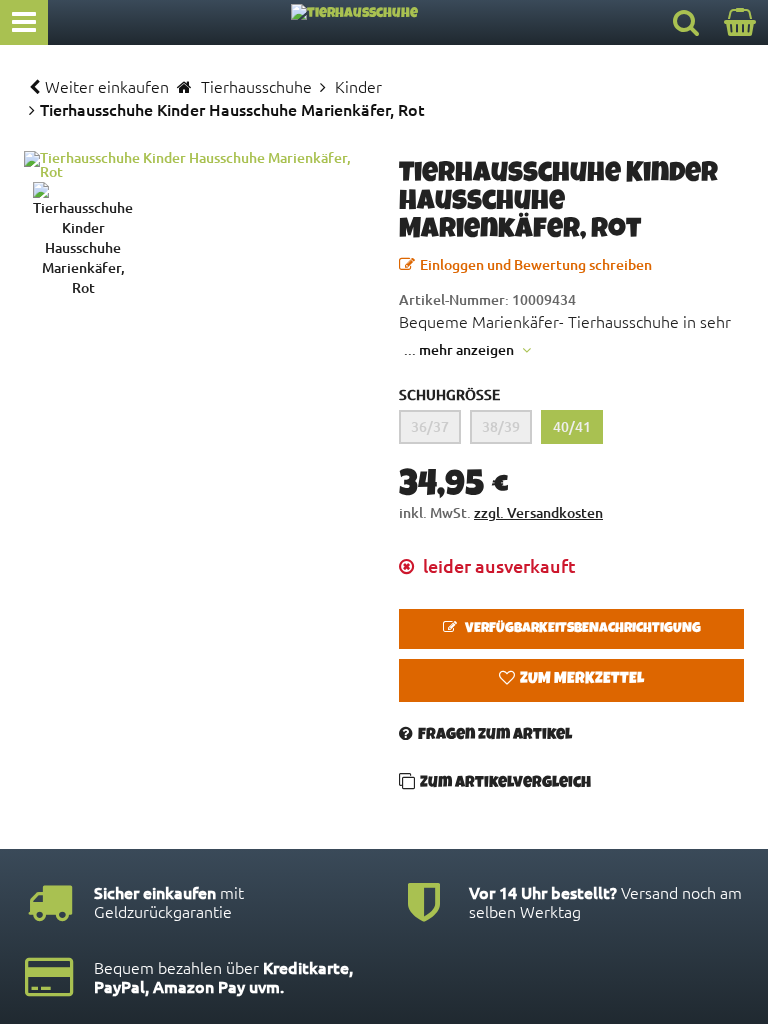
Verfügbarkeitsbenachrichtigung (581, 629)
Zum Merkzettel (582, 680)
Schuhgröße (449, 394)
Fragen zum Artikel (495, 736)
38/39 (501, 426)
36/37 (430, 426)
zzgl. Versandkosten (538, 512)
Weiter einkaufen (107, 86)
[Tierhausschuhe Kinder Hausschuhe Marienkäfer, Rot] (196, 165)
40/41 (572, 426)
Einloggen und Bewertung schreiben (536, 264)
